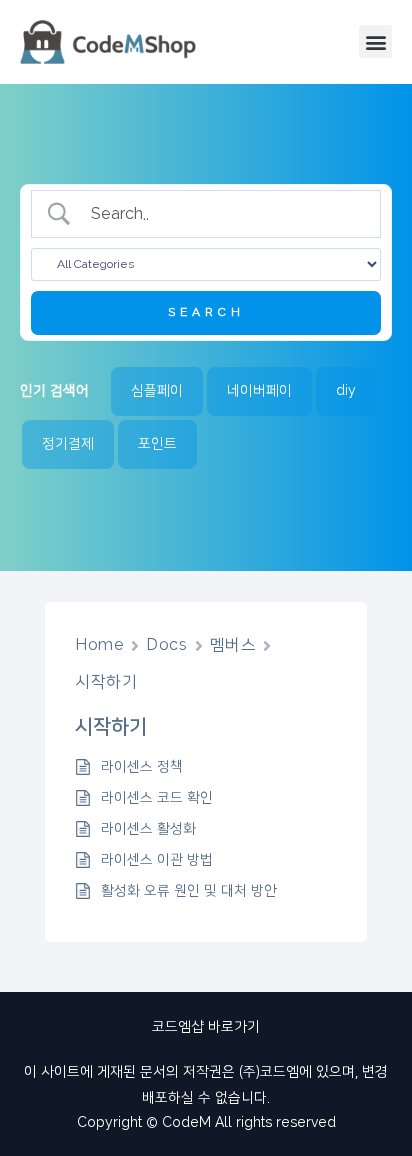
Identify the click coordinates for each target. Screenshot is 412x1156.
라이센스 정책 (142, 767)
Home (99, 645)
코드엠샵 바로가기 (206, 1027)
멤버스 (233, 645)
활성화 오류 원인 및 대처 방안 (189, 891)
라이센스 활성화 (148, 829)
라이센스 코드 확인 (157, 798)
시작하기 (106, 682)
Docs (166, 645)
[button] (375, 41)
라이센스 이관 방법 (157, 860)
